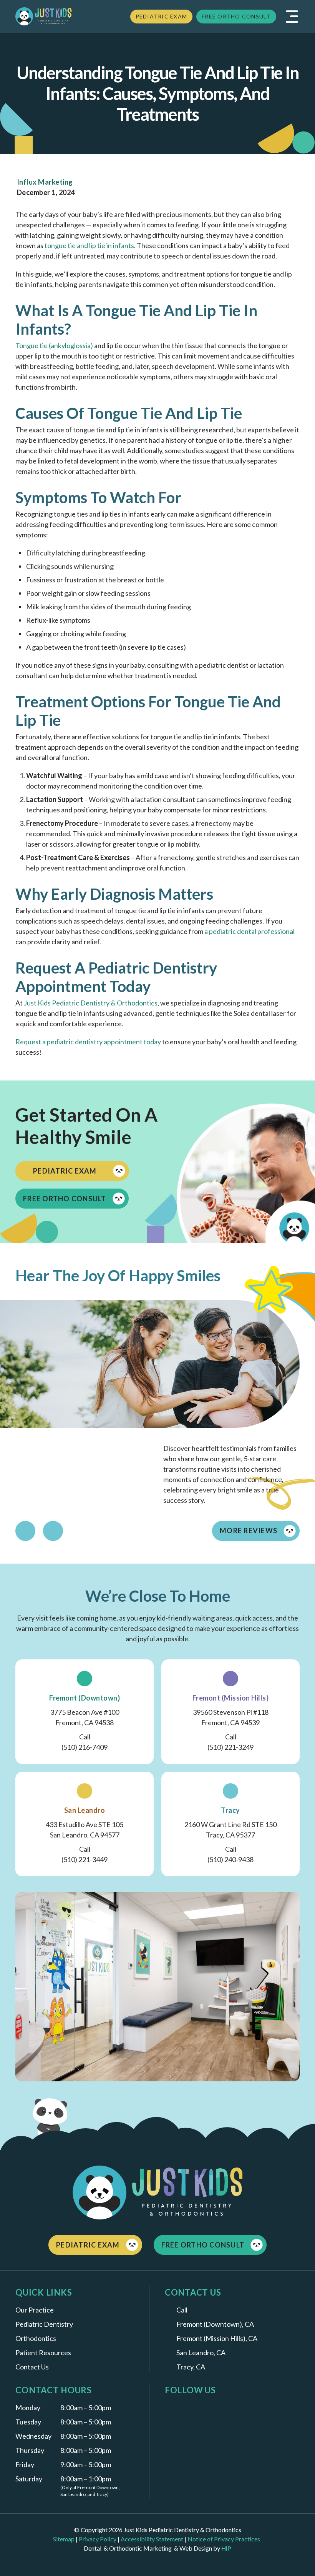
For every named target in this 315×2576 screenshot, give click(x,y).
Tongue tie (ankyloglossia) (54, 345)
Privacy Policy (98, 2539)
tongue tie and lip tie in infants (89, 245)
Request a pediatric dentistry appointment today (88, 1042)
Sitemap (64, 2539)
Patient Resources (43, 2353)
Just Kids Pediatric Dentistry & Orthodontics (91, 1003)
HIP (226, 2548)
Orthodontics (36, 2338)
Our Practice (35, 2310)
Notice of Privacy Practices (225, 2539)
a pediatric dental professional (250, 931)
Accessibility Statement (152, 2539)
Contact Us (32, 2367)
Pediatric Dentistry (44, 2324)
